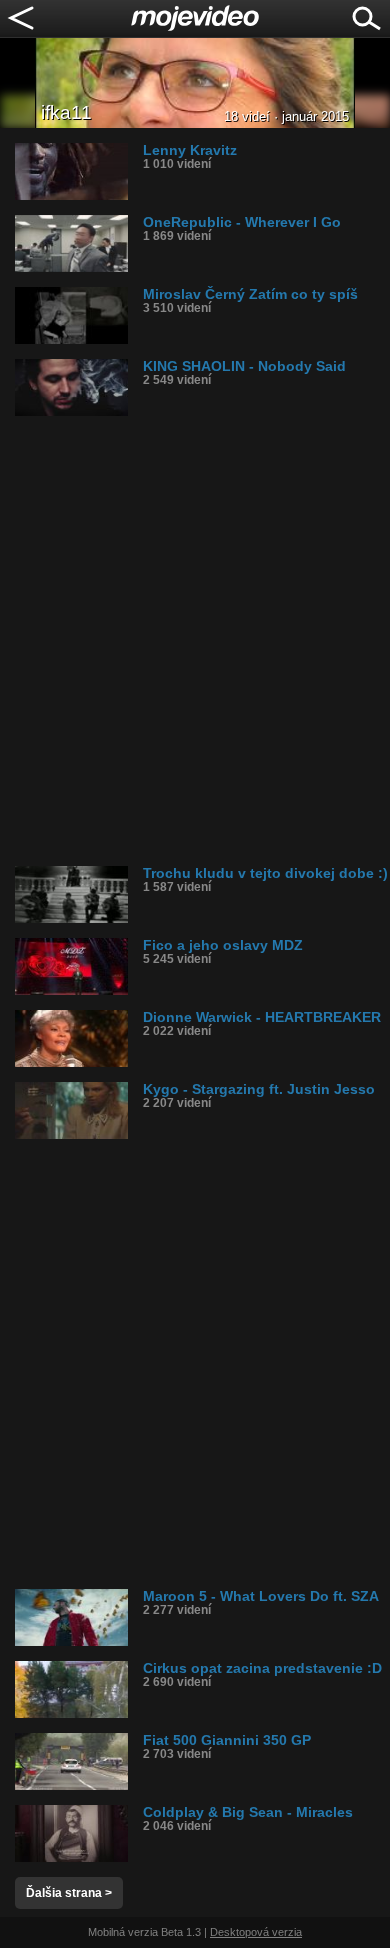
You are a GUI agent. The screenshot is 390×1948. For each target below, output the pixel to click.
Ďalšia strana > (69, 1893)
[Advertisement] (195, 641)
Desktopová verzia (256, 1932)
